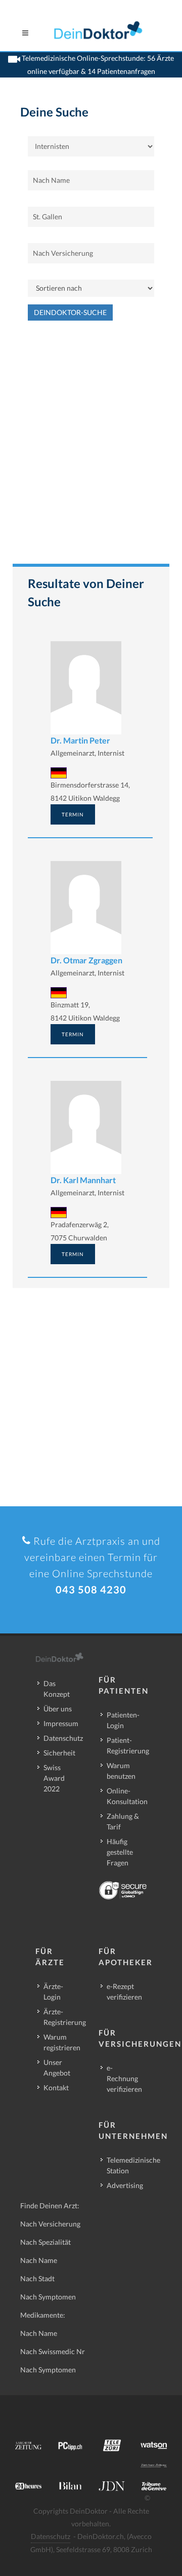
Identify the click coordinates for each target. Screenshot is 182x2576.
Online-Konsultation (127, 1796)
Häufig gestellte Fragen (120, 1852)
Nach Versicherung (50, 2224)
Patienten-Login (123, 1720)
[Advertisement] (91, 447)
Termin (73, 814)
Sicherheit (59, 1753)
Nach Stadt (37, 2278)
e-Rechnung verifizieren (124, 2078)
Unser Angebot (57, 2067)
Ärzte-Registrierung (65, 2017)
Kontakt (56, 2087)
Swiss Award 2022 (54, 1778)
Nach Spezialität (45, 2242)
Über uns (58, 1709)
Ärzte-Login (53, 1992)
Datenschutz (63, 1738)
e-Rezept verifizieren (124, 1992)
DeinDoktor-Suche (70, 312)
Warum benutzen (121, 1771)
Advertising (125, 2185)
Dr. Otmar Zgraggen (86, 960)
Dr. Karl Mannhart (83, 1180)
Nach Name (39, 2260)
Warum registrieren (62, 2042)
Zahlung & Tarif (123, 1821)
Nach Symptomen (48, 2297)
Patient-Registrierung (128, 1745)
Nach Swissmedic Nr (53, 2351)
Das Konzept (57, 1689)
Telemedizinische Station (133, 2165)
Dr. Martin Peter (80, 740)
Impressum (61, 1723)
